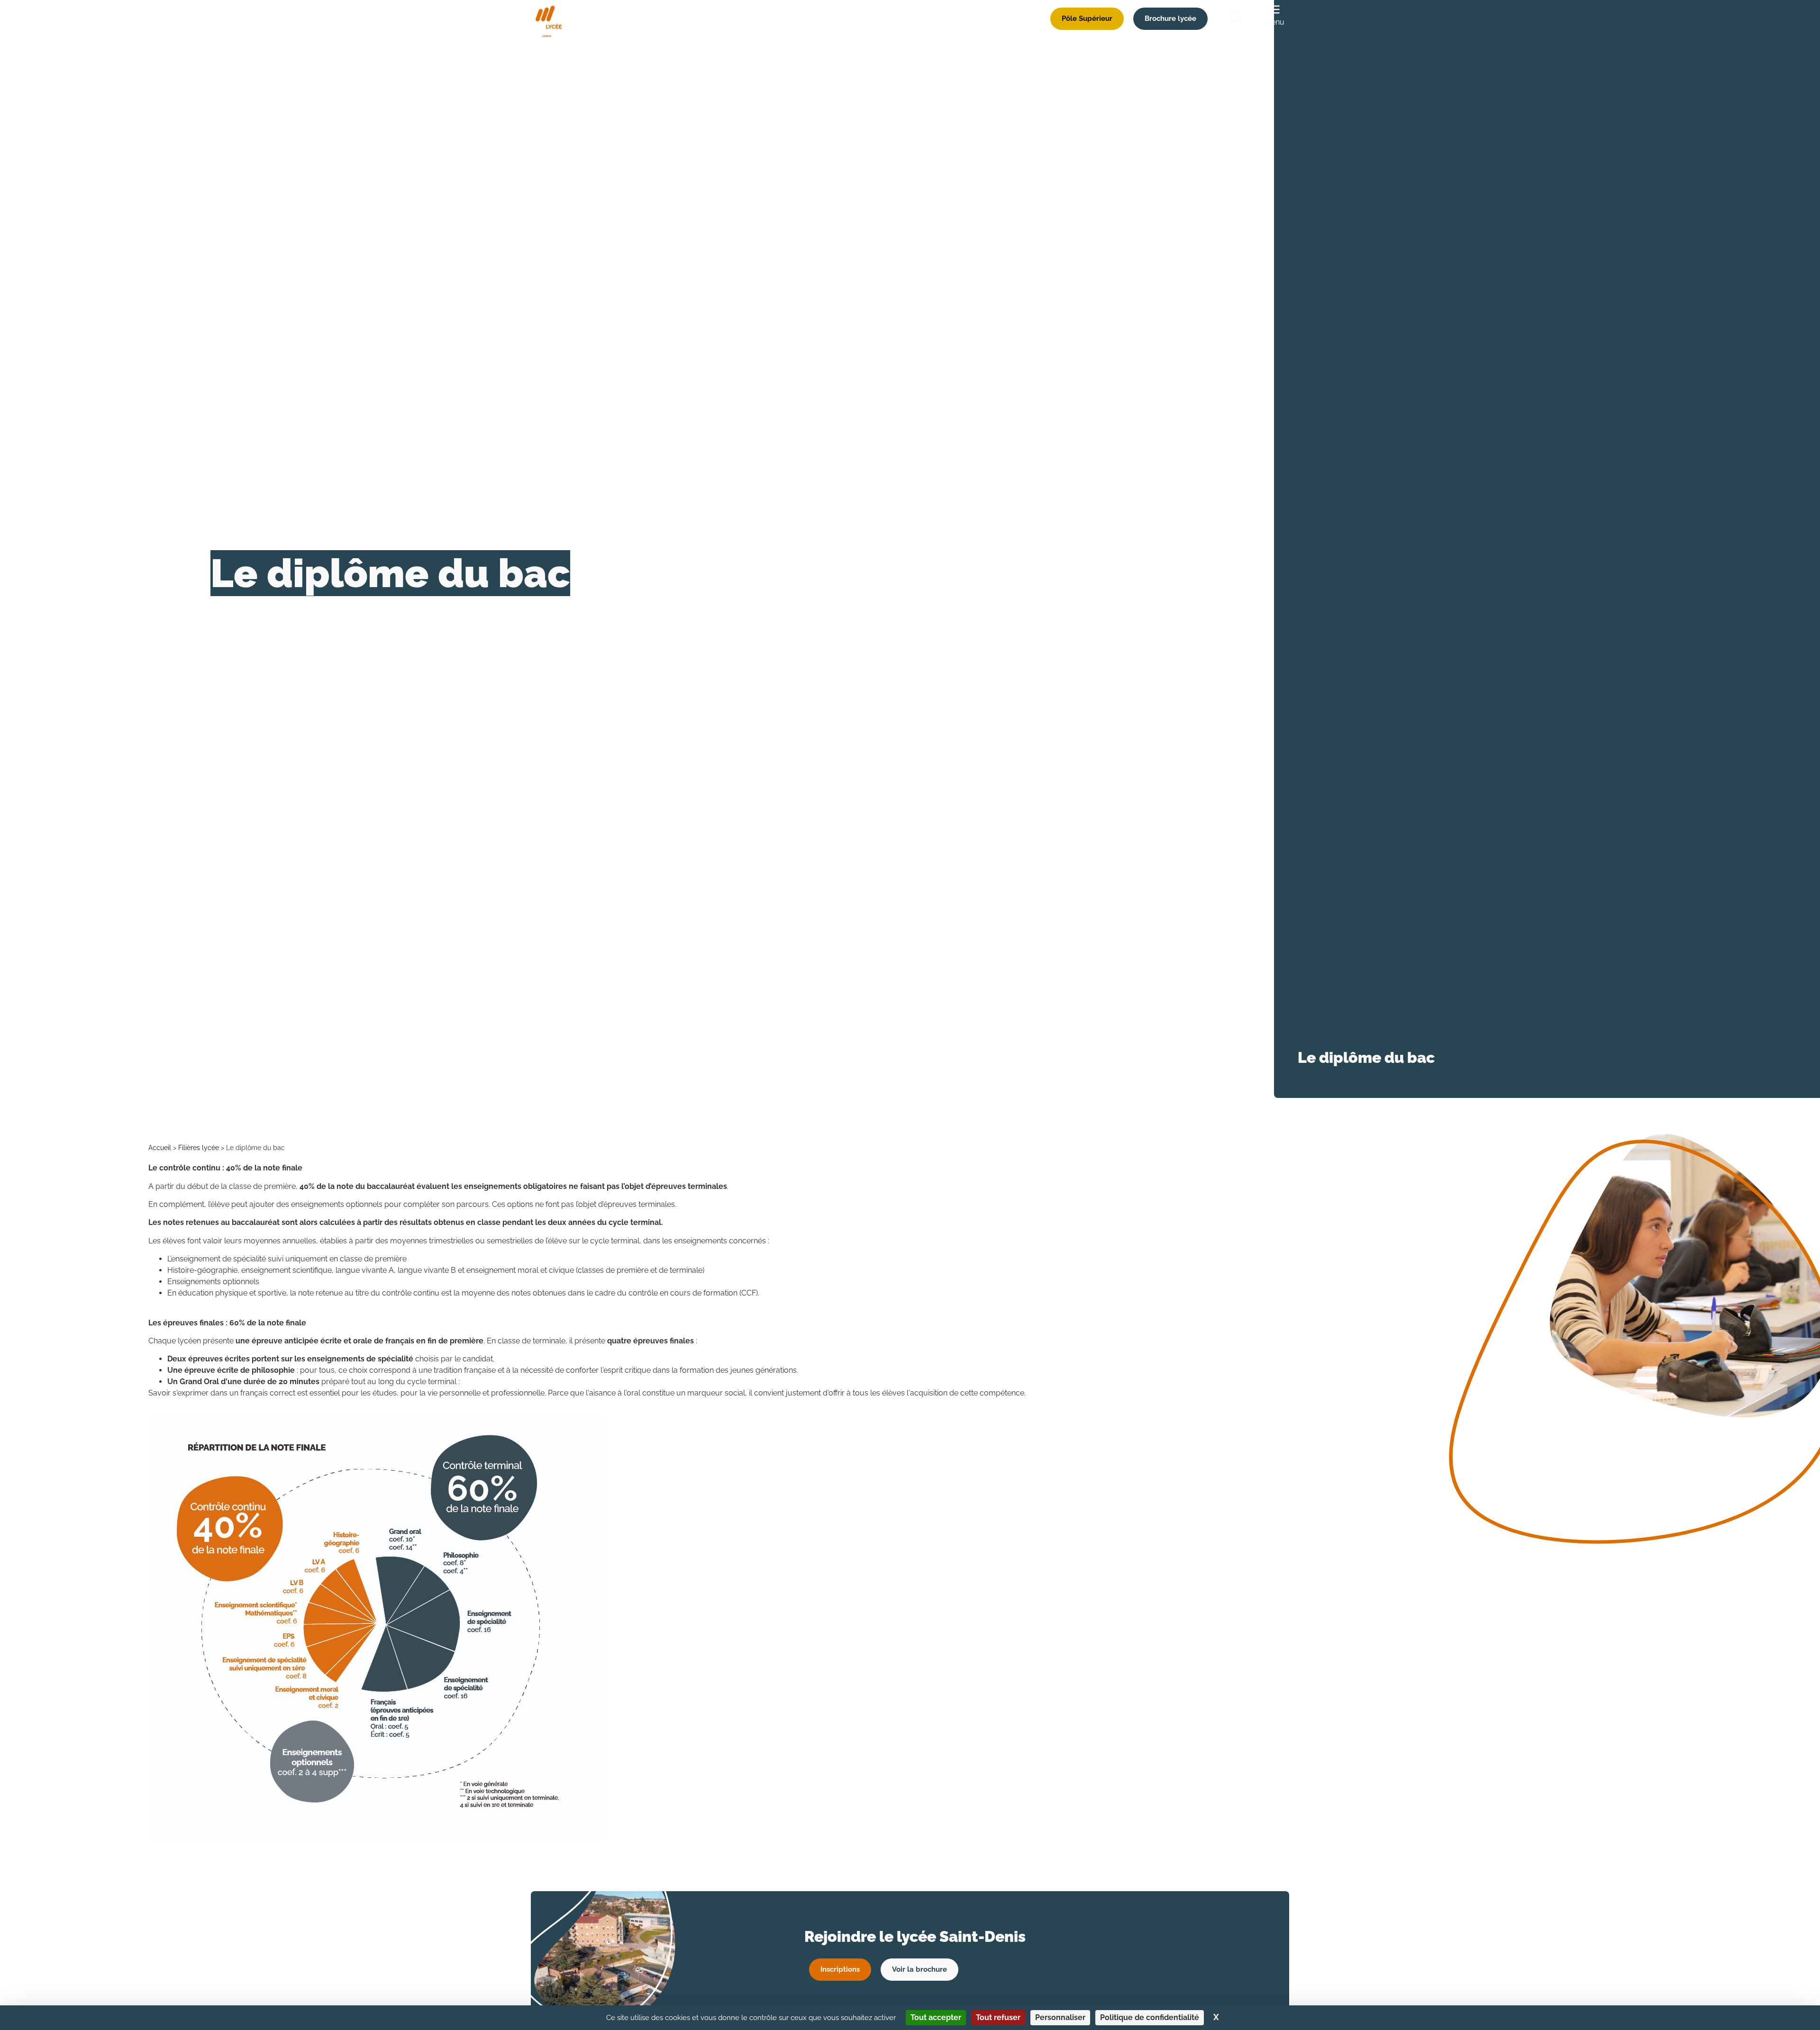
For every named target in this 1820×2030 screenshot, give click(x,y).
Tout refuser (998, 2017)
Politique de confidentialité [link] (1150, 2017)
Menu (1274, 22)
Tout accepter (936, 2017)
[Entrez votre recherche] (1236, 19)
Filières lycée (199, 1148)
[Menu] (1274, 9)
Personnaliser (1060, 2017)
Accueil (160, 1148)
